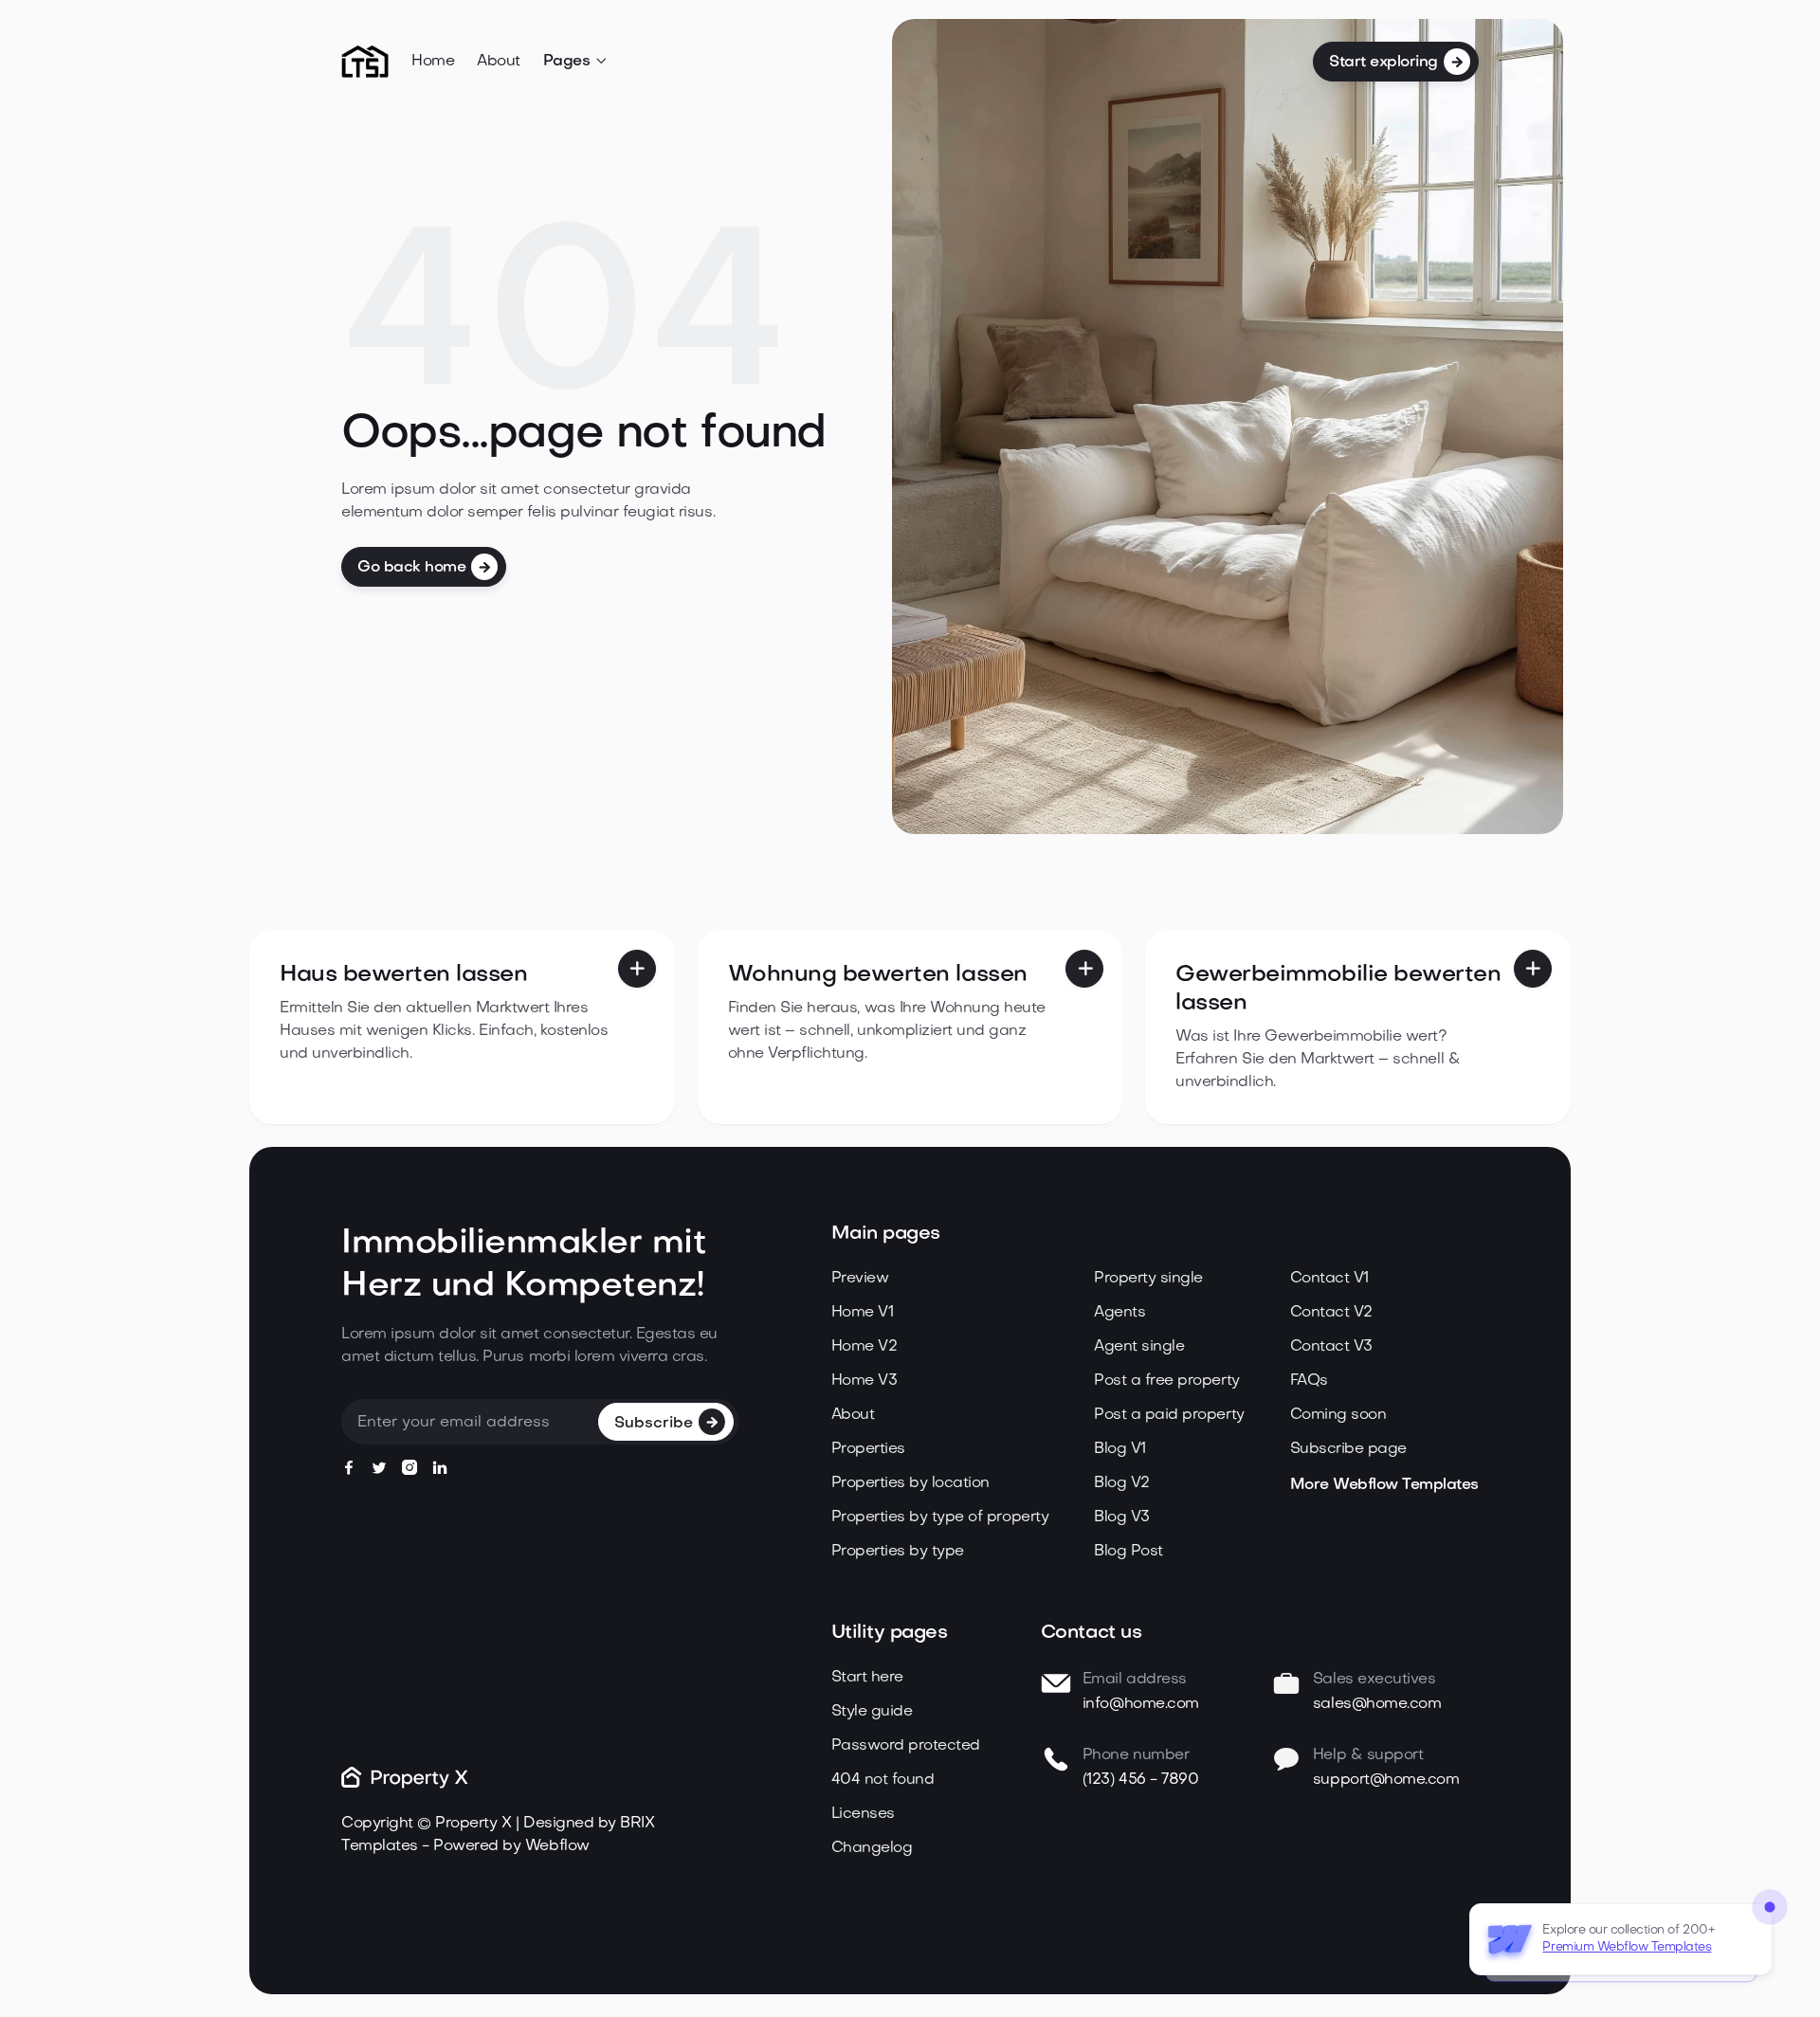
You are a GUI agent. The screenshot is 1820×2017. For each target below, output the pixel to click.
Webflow (557, 1846)
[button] (576, 62)
